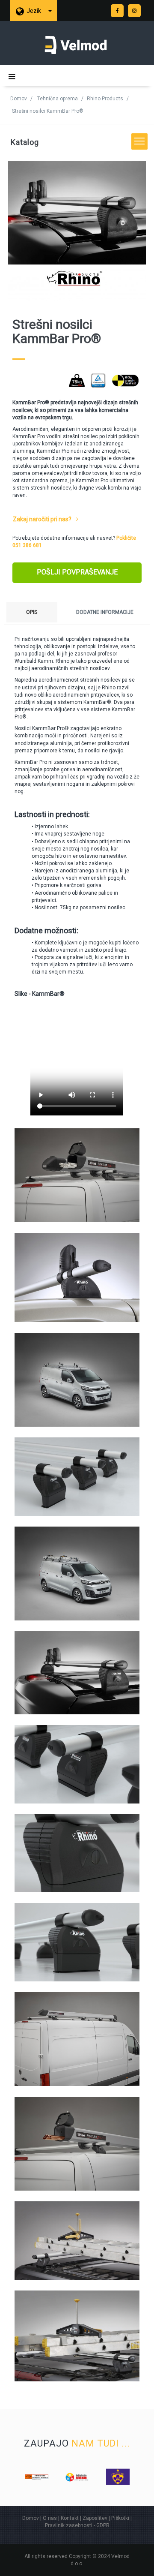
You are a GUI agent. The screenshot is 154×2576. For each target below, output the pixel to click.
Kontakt (70, 2518)
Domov (19, 99)
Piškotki (120, 2518)
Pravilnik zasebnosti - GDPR (77, 2525)
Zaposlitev (95, 2518)
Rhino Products (105, 99)
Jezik (34, 11)
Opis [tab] (32, 612)
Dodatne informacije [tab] (105, 612)
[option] (37, 2477)
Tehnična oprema (58, 99)
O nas (50, 2518)
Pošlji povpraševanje (77, 572)
